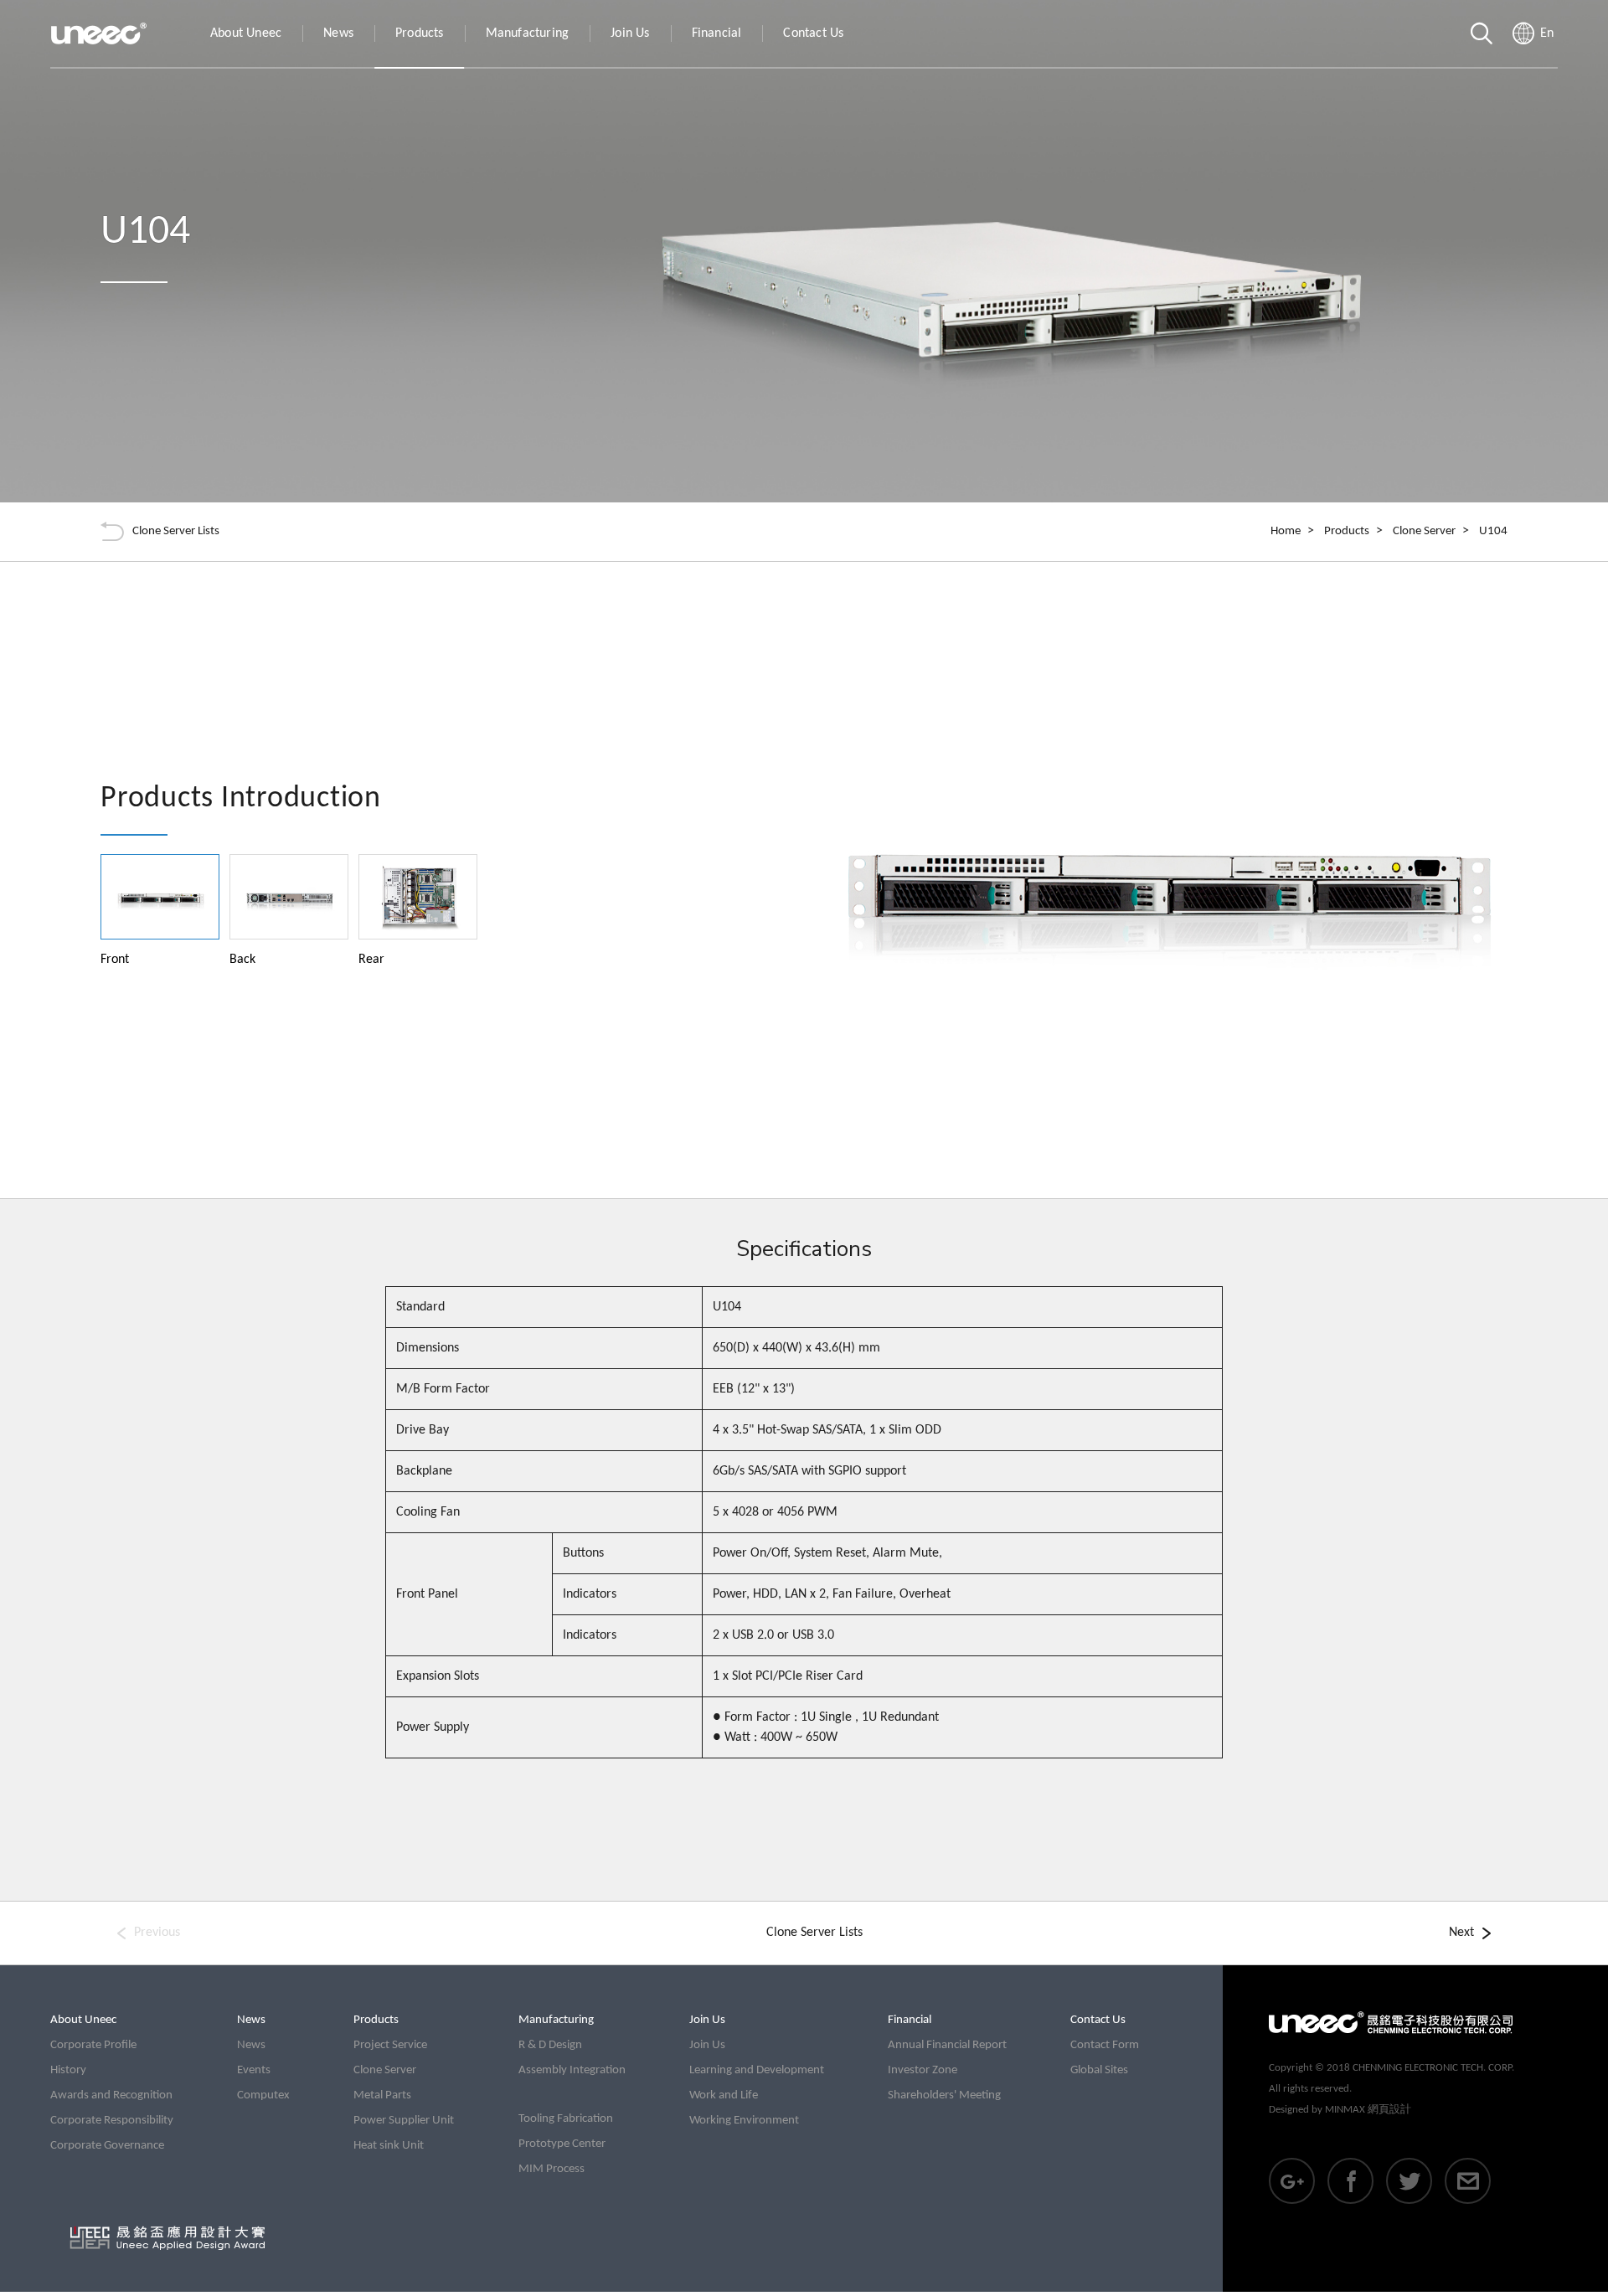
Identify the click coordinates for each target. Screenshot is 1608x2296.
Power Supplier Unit (404, 2121)
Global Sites (1099, 2070)
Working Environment (744, 2121)
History (68, 2070)
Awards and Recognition (111, 2095)
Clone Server (1424, 531)
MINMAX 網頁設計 (1368, 2110)
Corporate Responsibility (112, 2121)
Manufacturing (528, 33)
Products (420, 33)
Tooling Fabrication (566, 2119)
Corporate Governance (107, 2146)
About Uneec (246, 33)
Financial (717, 33)
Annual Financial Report (947, 2045)
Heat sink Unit (389, 2146)
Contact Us (813, 33)
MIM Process (551, 2169)
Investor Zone (923, 2070)
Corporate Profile (93, 2045)
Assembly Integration (572, 2070)
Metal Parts (382, 2095)
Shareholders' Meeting (944, 2095)
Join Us (630, 33)
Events (254, 2070)
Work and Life (724, 2095)
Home (1286, 531)
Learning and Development (757, 2070)
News (338, 33)
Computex (263, 2095)
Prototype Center (562, 2144)
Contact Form (1105, 2045)
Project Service (390, 2045)
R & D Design (550, 2045)
